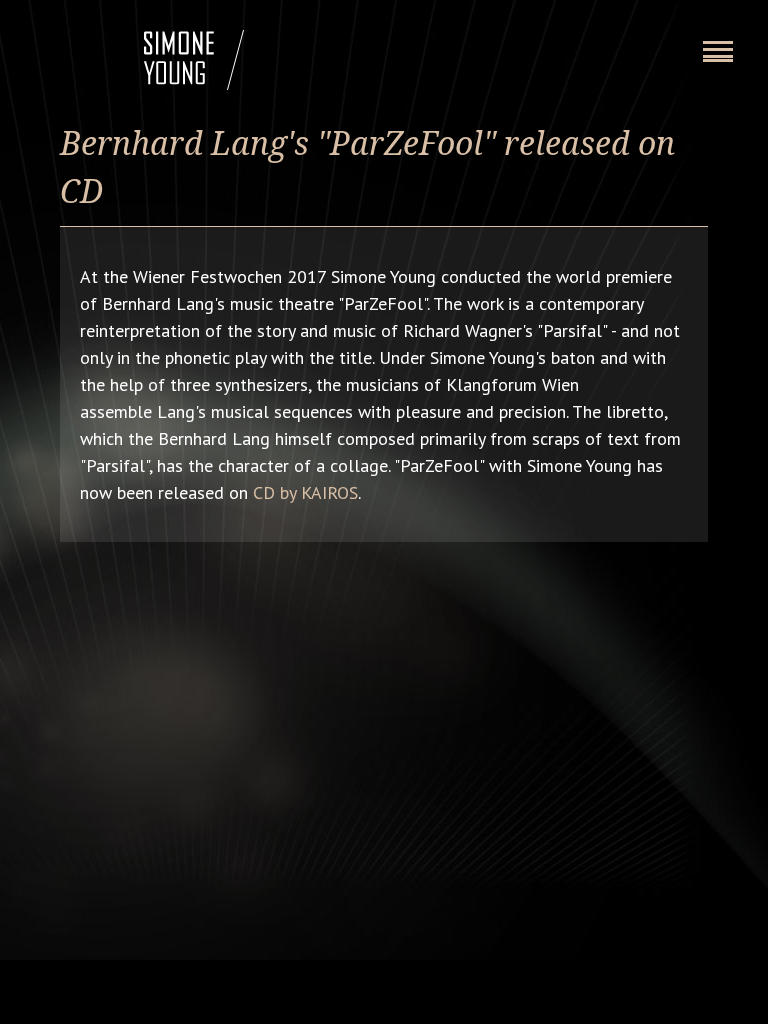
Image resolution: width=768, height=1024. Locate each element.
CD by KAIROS (305, 492)
